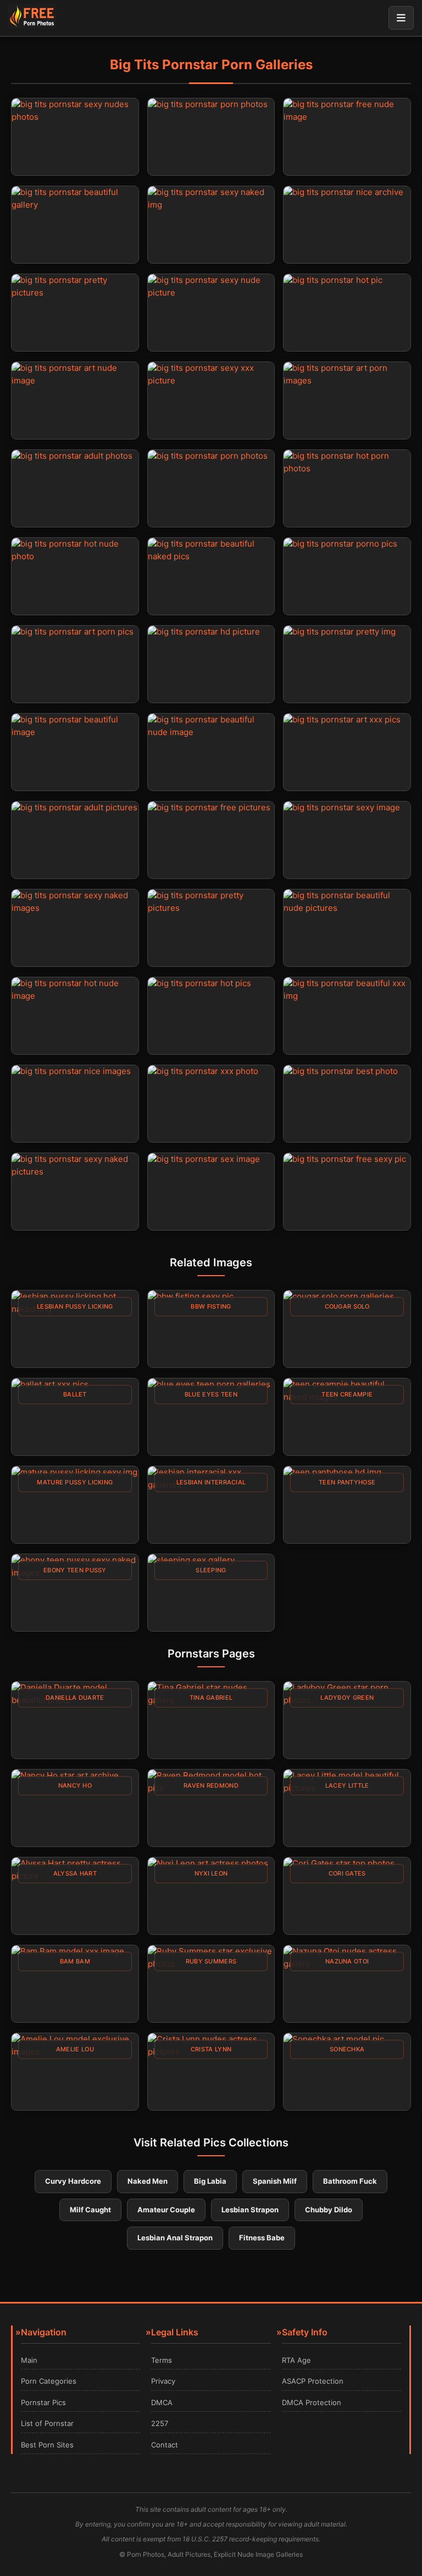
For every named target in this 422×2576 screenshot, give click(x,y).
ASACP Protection (313, 2381)
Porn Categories (49, 2381)
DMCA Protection (312, 2402)
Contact (165, 2445)
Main (29, 2360)
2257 (160, 2423)
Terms (162, 2360)
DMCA (162, 2402)
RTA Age (296, 2360)
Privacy (163, 2381)
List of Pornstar (47, 2423)
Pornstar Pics (43, 2402)
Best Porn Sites (47, 2445)
